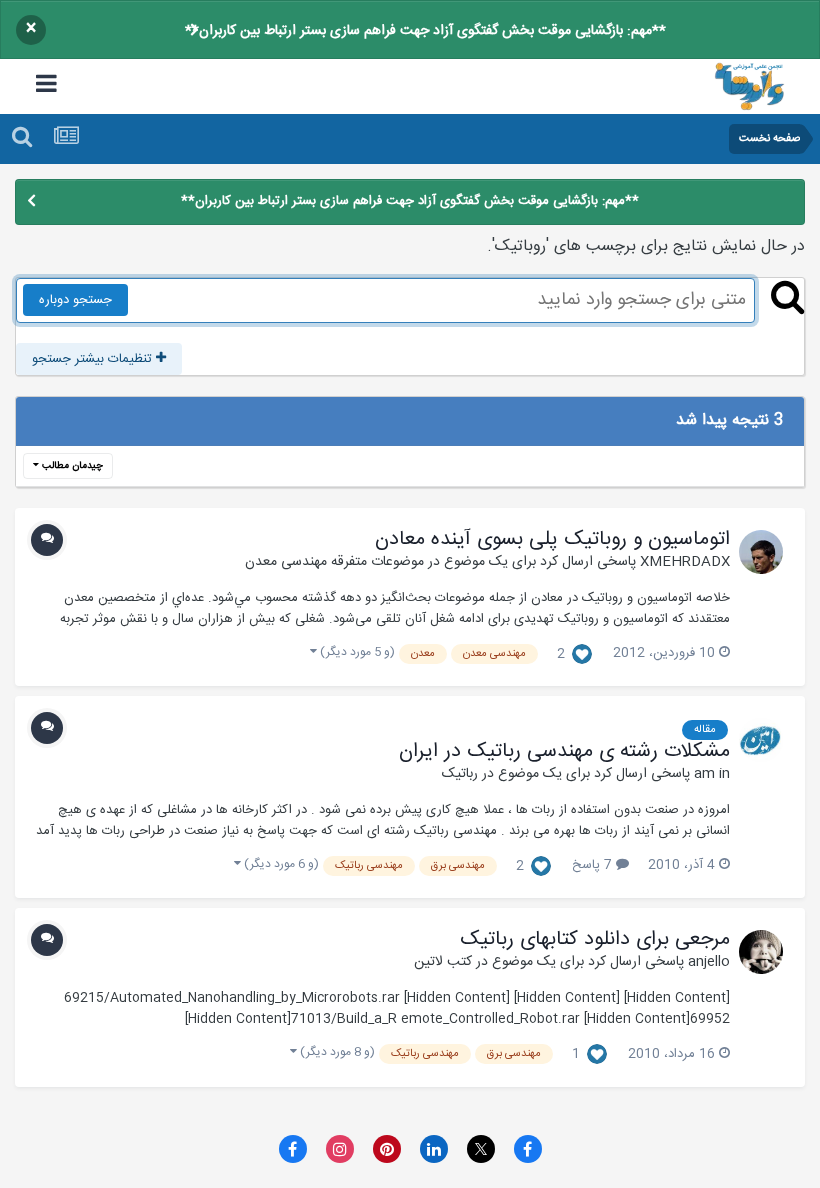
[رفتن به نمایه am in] (761, 740)
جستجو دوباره (75, 300)
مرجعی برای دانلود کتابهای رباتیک (595, 940)
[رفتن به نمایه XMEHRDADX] (761, 552)
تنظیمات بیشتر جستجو (94, 359)
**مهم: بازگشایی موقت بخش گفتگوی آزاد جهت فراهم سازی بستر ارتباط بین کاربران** (425, 31)
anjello (709, 962)
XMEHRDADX (685, 562)
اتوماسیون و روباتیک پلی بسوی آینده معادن (552, 540)
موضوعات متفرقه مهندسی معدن (334, 562)
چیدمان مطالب (71, 466)
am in (712, 774)
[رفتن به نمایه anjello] (761, 952)
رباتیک (460, 774)
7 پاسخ (594, 865)
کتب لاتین (443, 962)
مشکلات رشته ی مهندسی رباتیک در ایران (564, 752)
